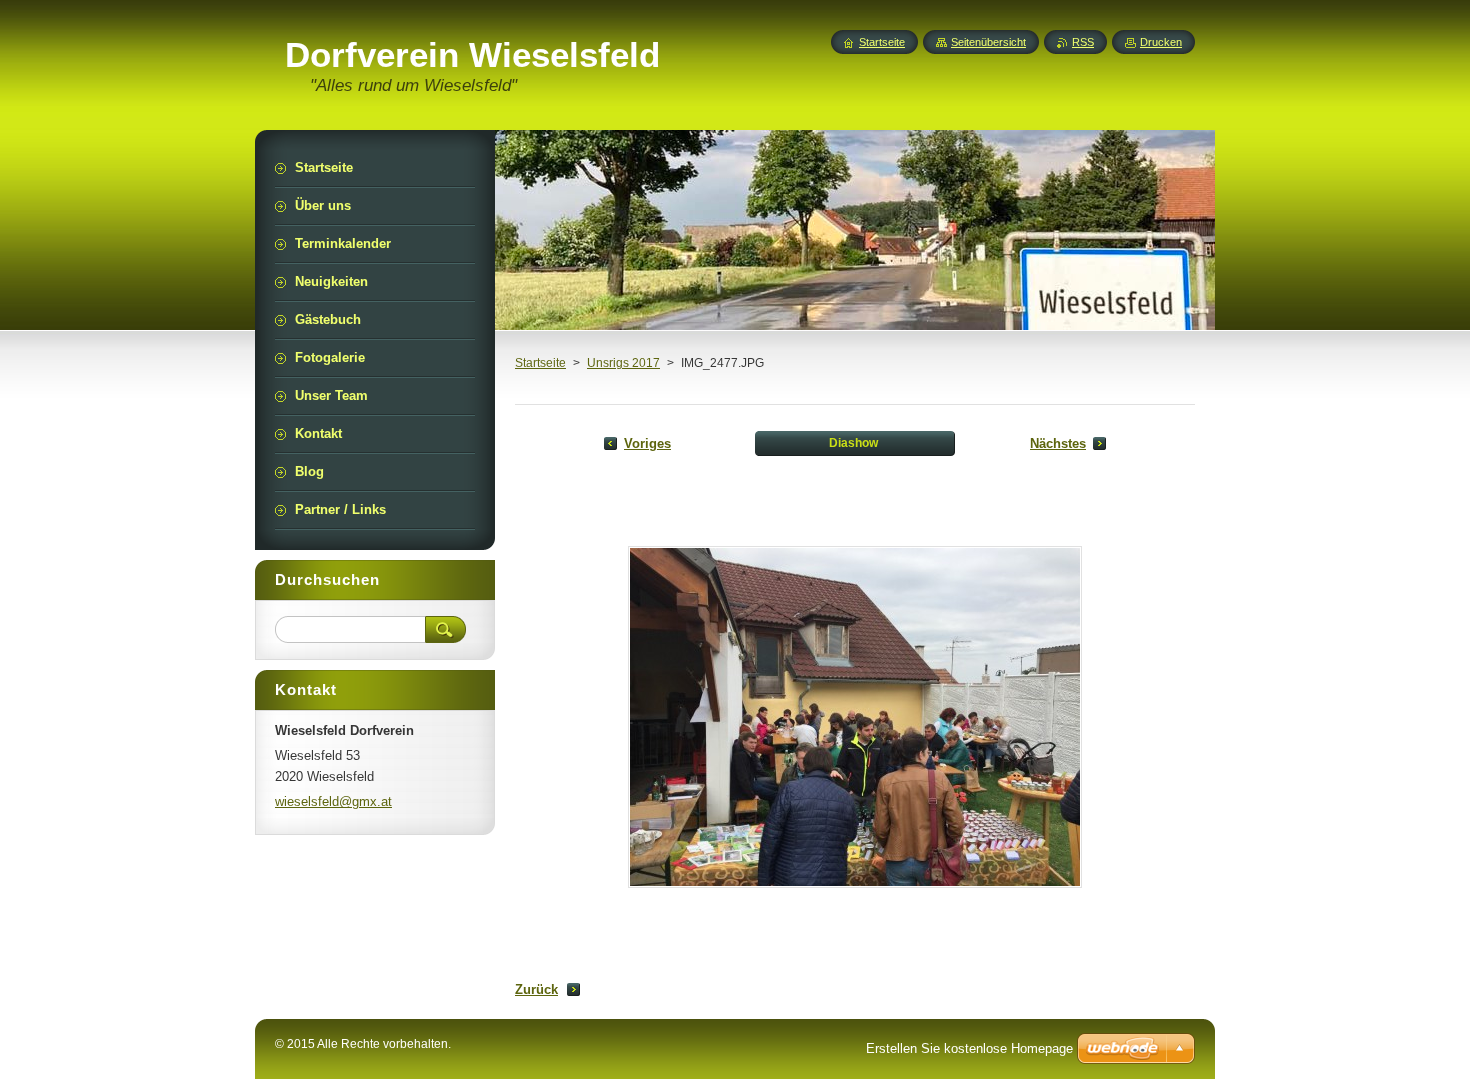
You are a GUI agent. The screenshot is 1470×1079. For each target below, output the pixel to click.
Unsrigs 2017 (623, 363)
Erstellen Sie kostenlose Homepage (969, 1048)
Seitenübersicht (988, 42)
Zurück (536, 989)
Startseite (540, 363)
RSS (1083, 42)
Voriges (647, 443)
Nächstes (1058, 443)
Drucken (1161, 42)
